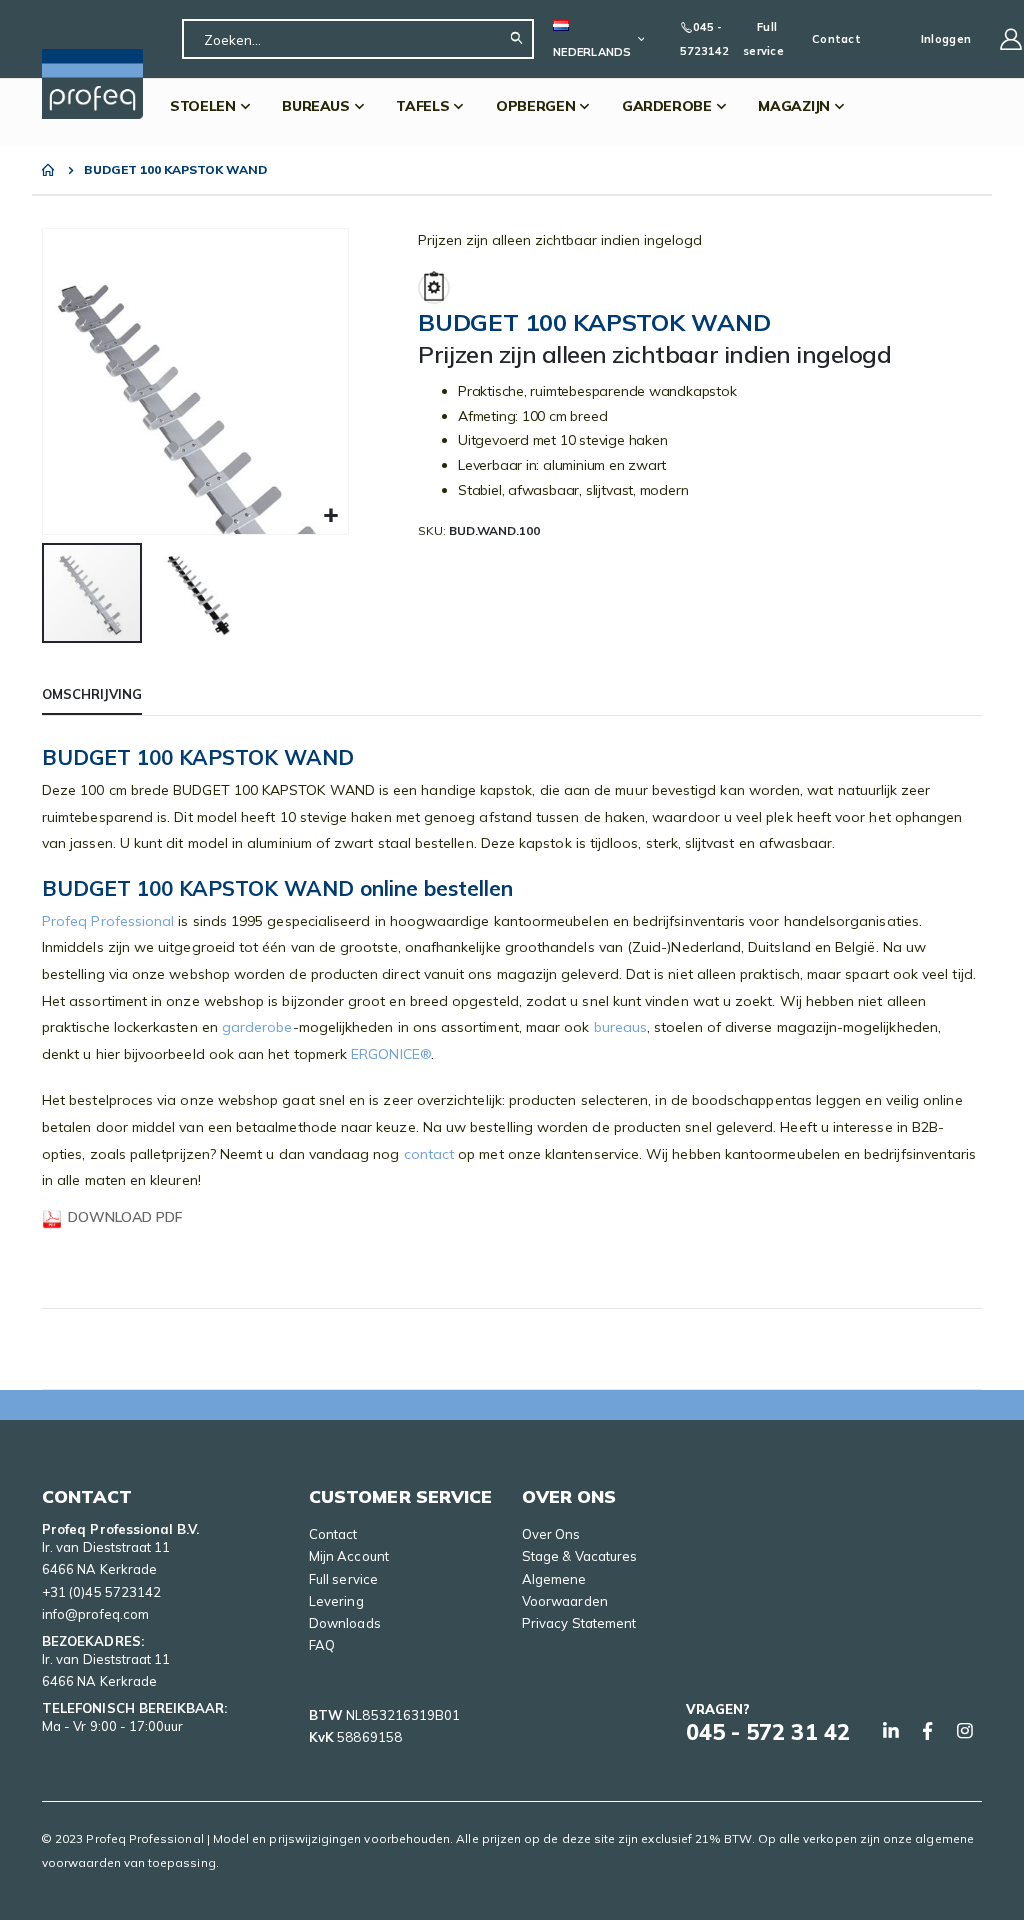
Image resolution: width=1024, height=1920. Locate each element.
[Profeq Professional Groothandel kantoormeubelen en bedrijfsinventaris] (92, 84)
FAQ (322, 1645)
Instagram (965, 1731)
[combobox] (358, 39)
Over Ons (551, 1534)
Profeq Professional (108, 921)
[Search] (521, 39)
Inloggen (946, 39)
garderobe (257, 1027)
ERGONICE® (391, 1054)
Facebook (928, 1731)
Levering (336, 1601)
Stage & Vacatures (579, 1556)
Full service (763, 39)
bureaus (618, 1027)
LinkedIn (891, 1731)
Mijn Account (349, 1556)
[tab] (92, 695)
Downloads (345, 1623)
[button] (330, 516)
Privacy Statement (579, 1623)
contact (429, 1154)
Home (49, 170)
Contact (836, 39)
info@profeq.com (95, 1614)
